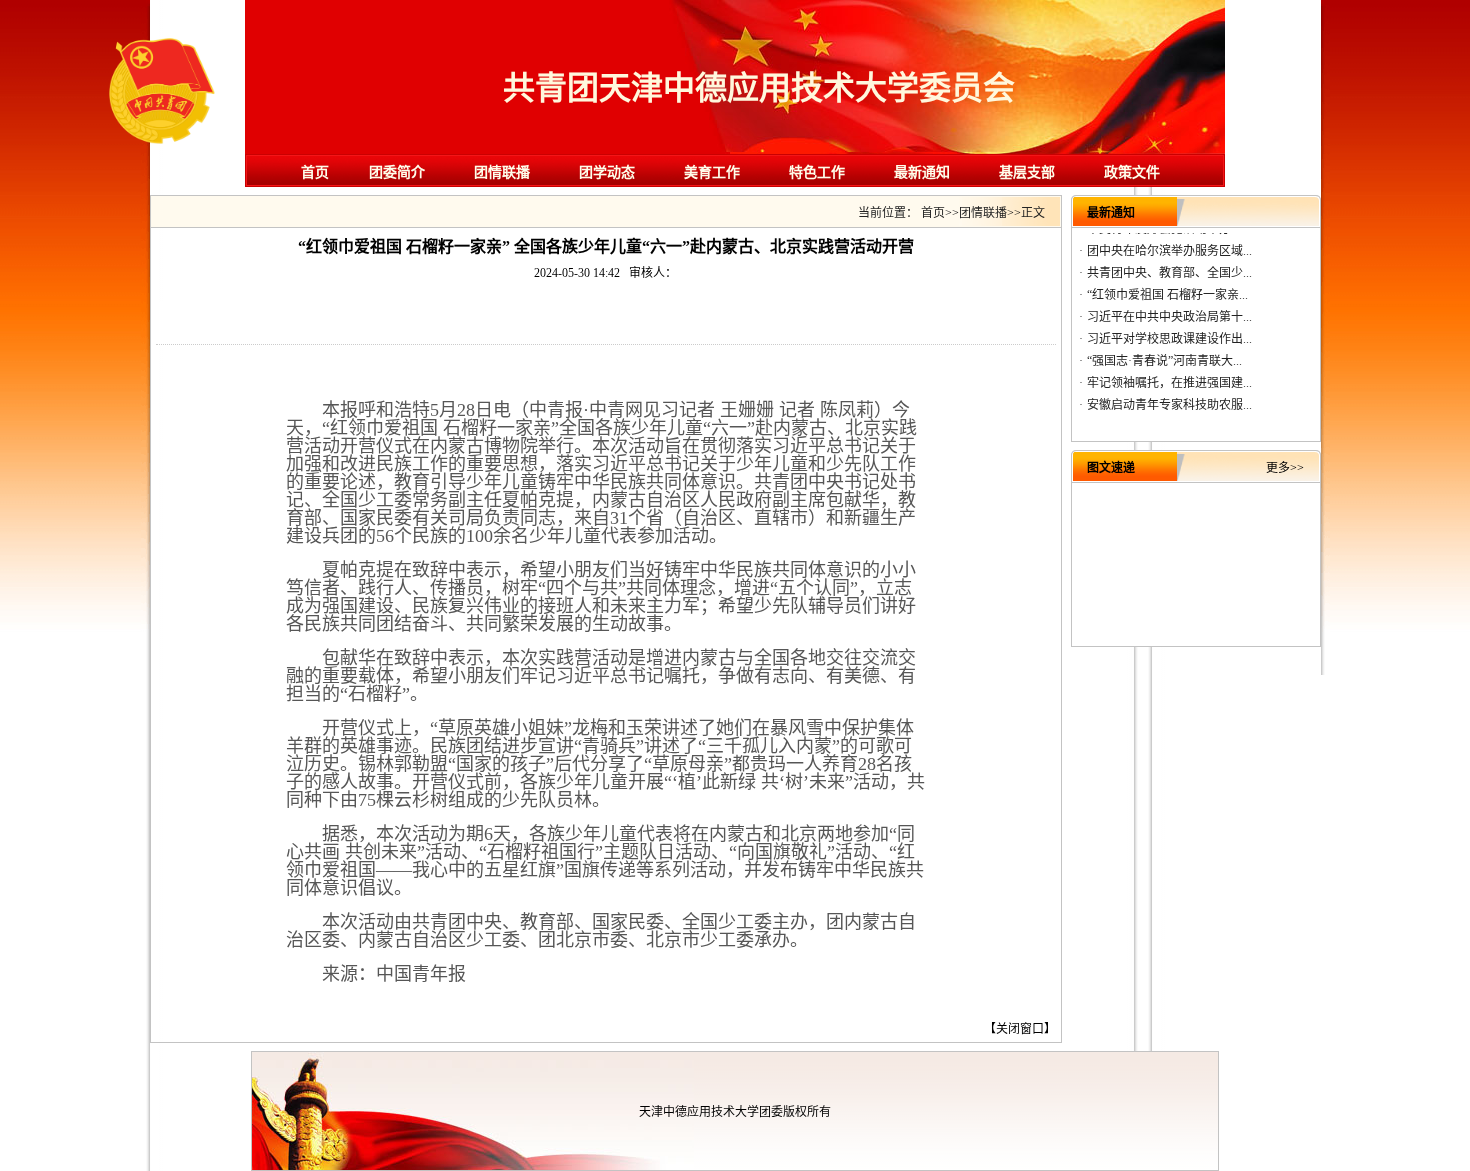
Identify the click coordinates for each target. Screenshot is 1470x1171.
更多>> (1285, 468)
